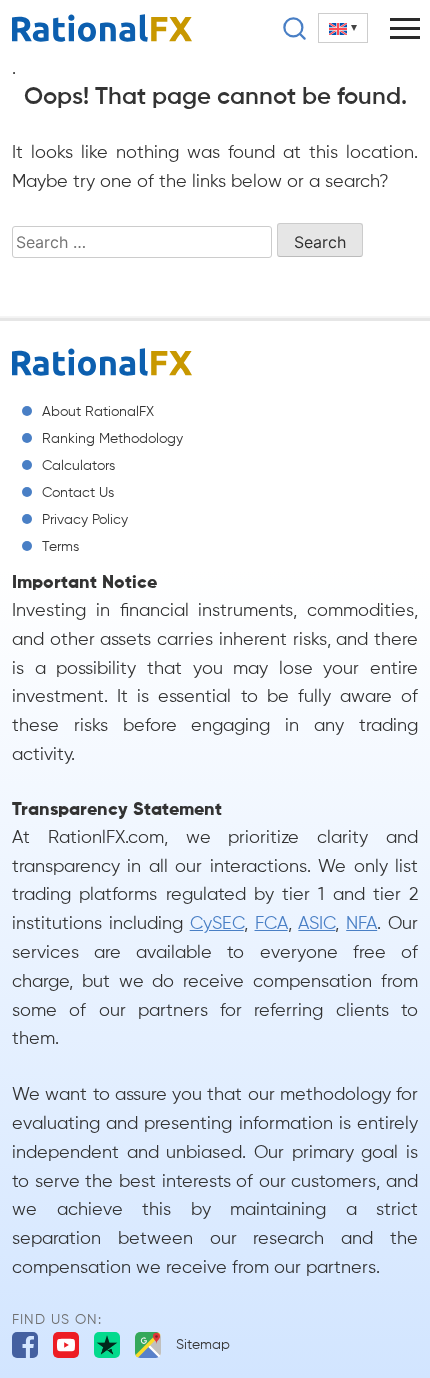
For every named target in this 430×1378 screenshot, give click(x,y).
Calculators (78, 466)
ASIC (316, 924)
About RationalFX (98, 412)
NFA (361, 924)
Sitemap (203, 1345)
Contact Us (78, 493)
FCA (271, 924)
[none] (343, 28)
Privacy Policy (85, 520)
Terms (60, 547)
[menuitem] (343, 28)
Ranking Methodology (112, 439)
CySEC (217, 924)
